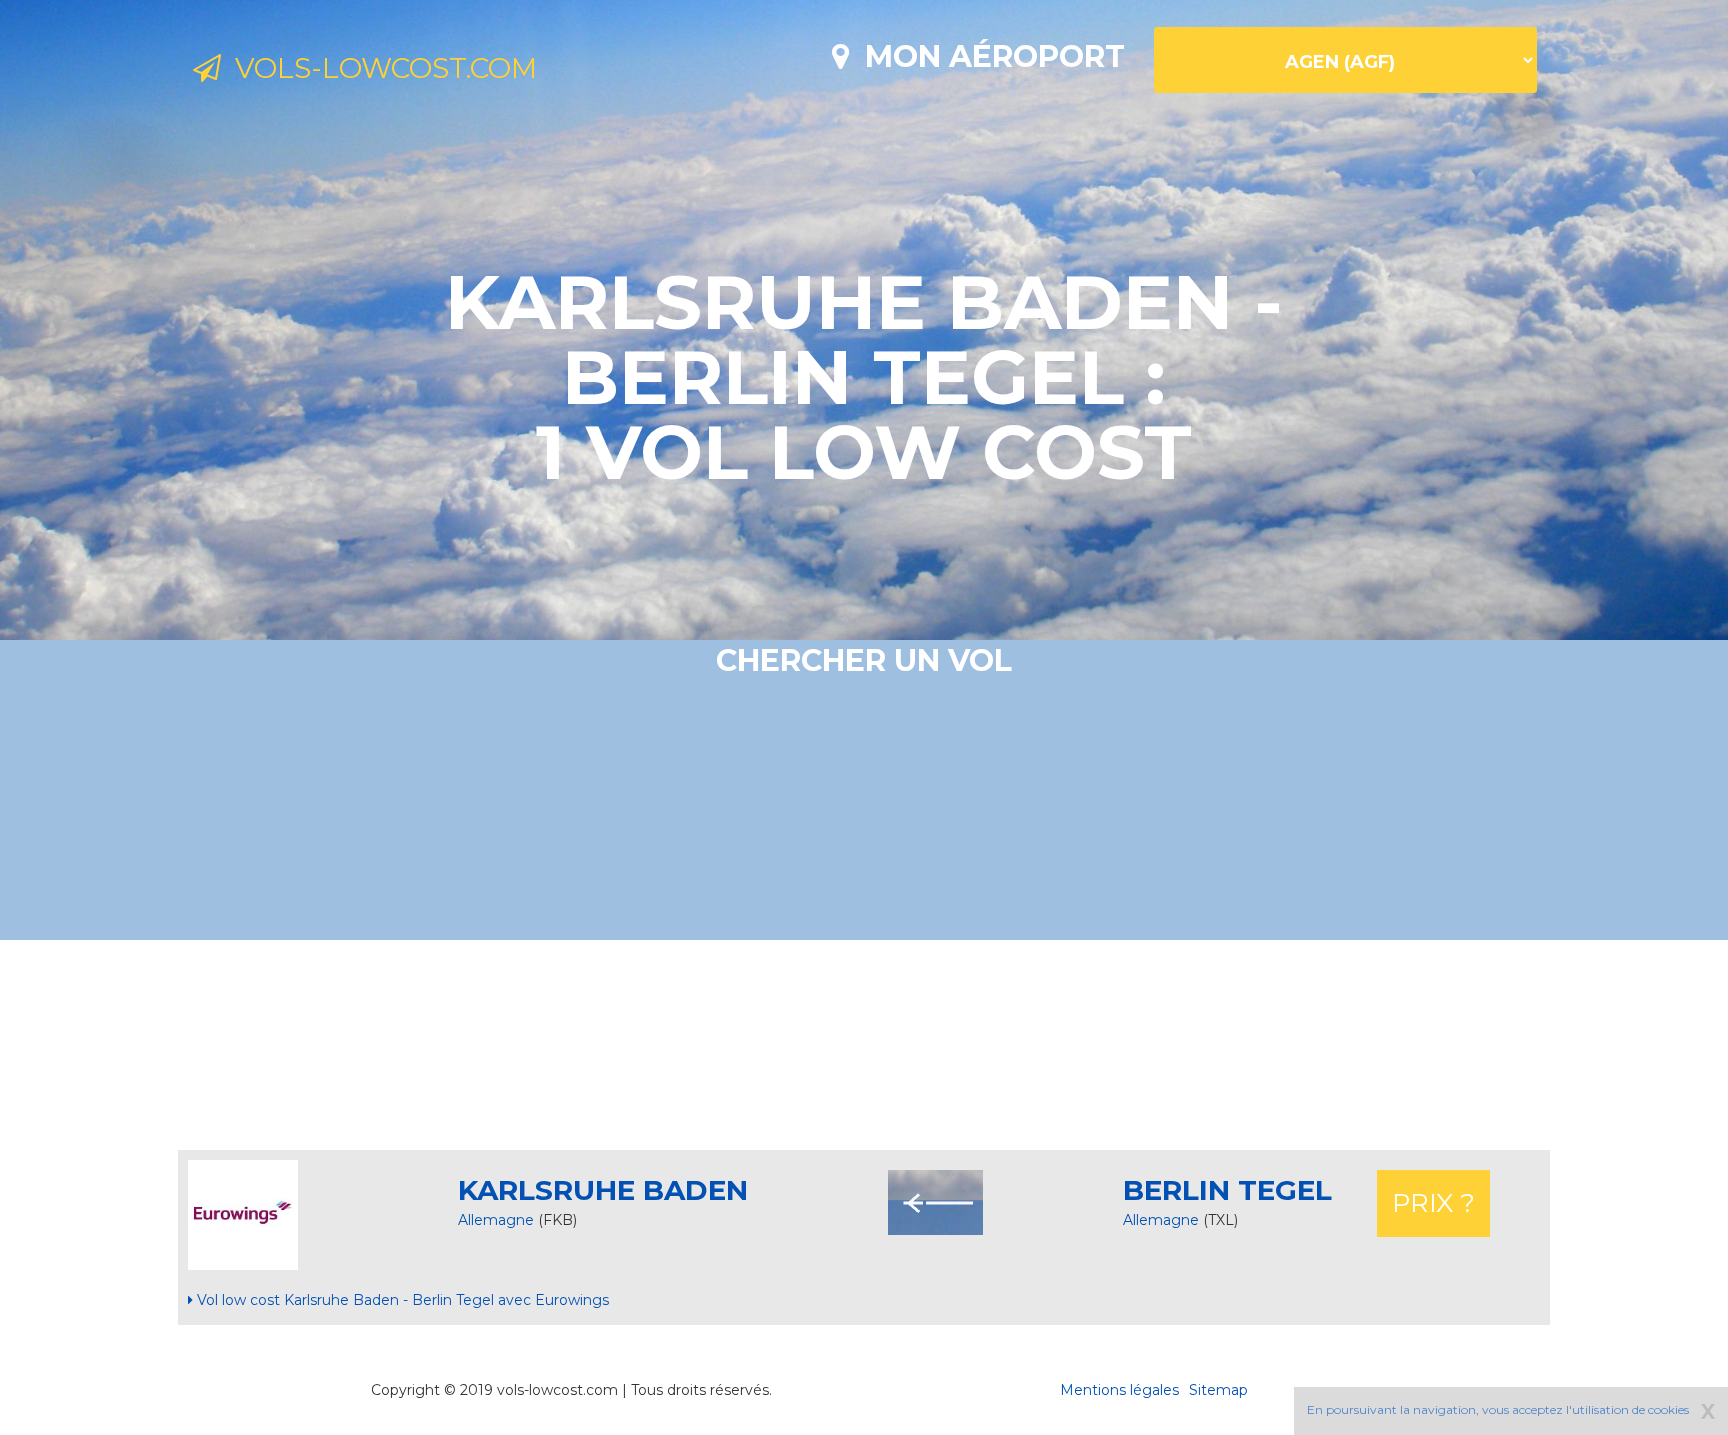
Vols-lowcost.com (379, 68)
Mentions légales (1119, 1390)
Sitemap (1218, 1390)
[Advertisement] (864, 1045)
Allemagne (496, 1220)
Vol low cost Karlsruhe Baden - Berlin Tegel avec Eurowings (401, 1300)
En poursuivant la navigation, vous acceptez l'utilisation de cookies (1498, 1409)
